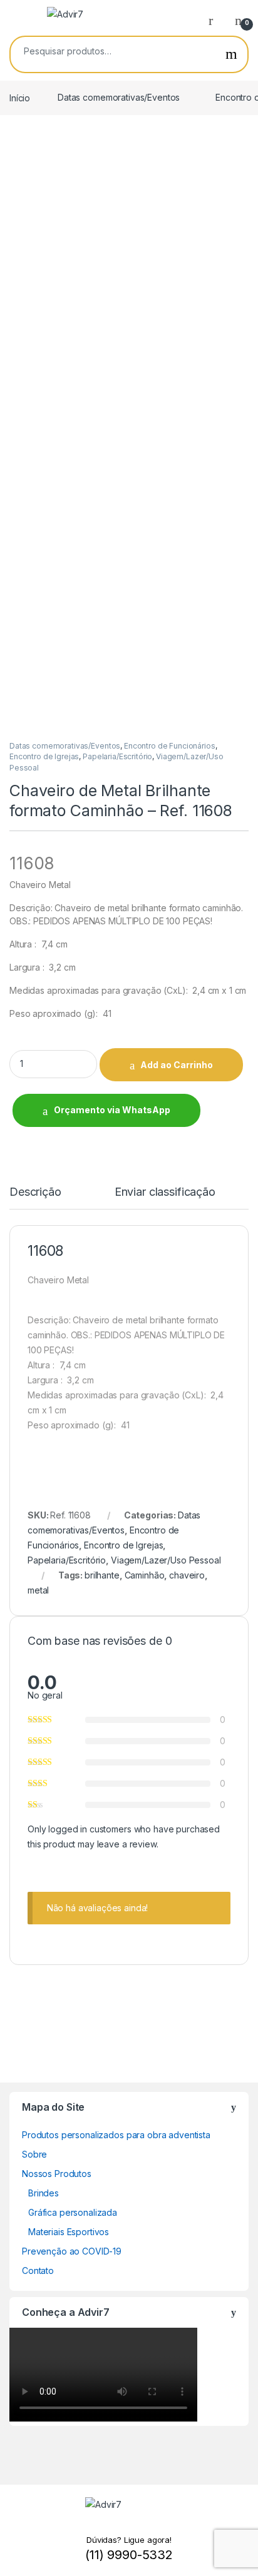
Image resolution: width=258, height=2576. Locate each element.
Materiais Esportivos (69, 2232)
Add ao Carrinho (177, 1065)
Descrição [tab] (35, 1192)
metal (38, 1590)
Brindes (44, 2193)
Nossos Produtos (57, 2174)
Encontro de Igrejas (44, 756)
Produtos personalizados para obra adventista (116, 2135)
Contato (38, 2270)
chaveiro (187, 1575)
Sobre (34, 2154)
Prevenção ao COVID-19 (72, 2251)
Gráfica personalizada (73, 2212)
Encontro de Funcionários (170, 746)
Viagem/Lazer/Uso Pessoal (166, 1560)
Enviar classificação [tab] (165, 1192)
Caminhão (145, 1575)
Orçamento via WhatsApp (112, 1110)
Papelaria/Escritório (117, 756)
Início (20, 97)
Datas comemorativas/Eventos (119, 97)
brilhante (102, 1575)
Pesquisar (231, 54)
